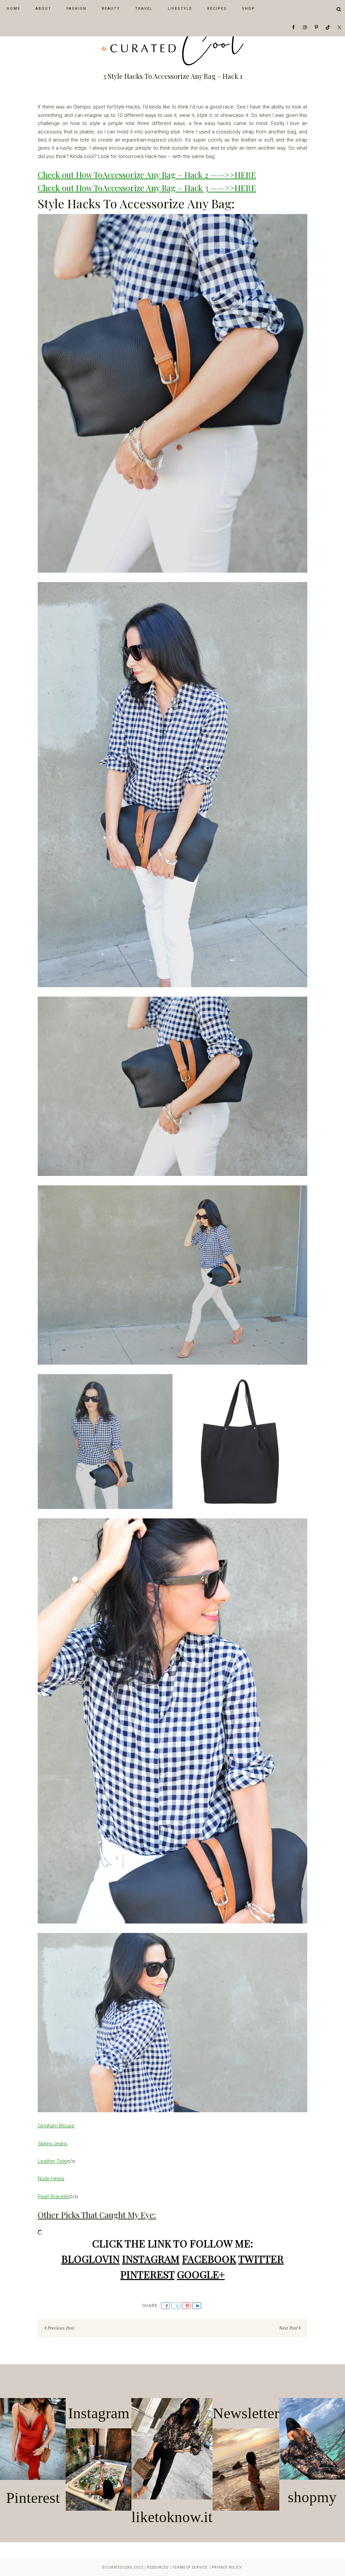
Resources (158, 2567)
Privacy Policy (227, 2567)
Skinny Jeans (53, 2144)
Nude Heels (51, 2179)
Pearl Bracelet (54, 2196)
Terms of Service (190, 2567)
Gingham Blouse (56, 2126)
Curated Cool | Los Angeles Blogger (172, 45)
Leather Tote (52, 2161)
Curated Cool (120, 2567)
